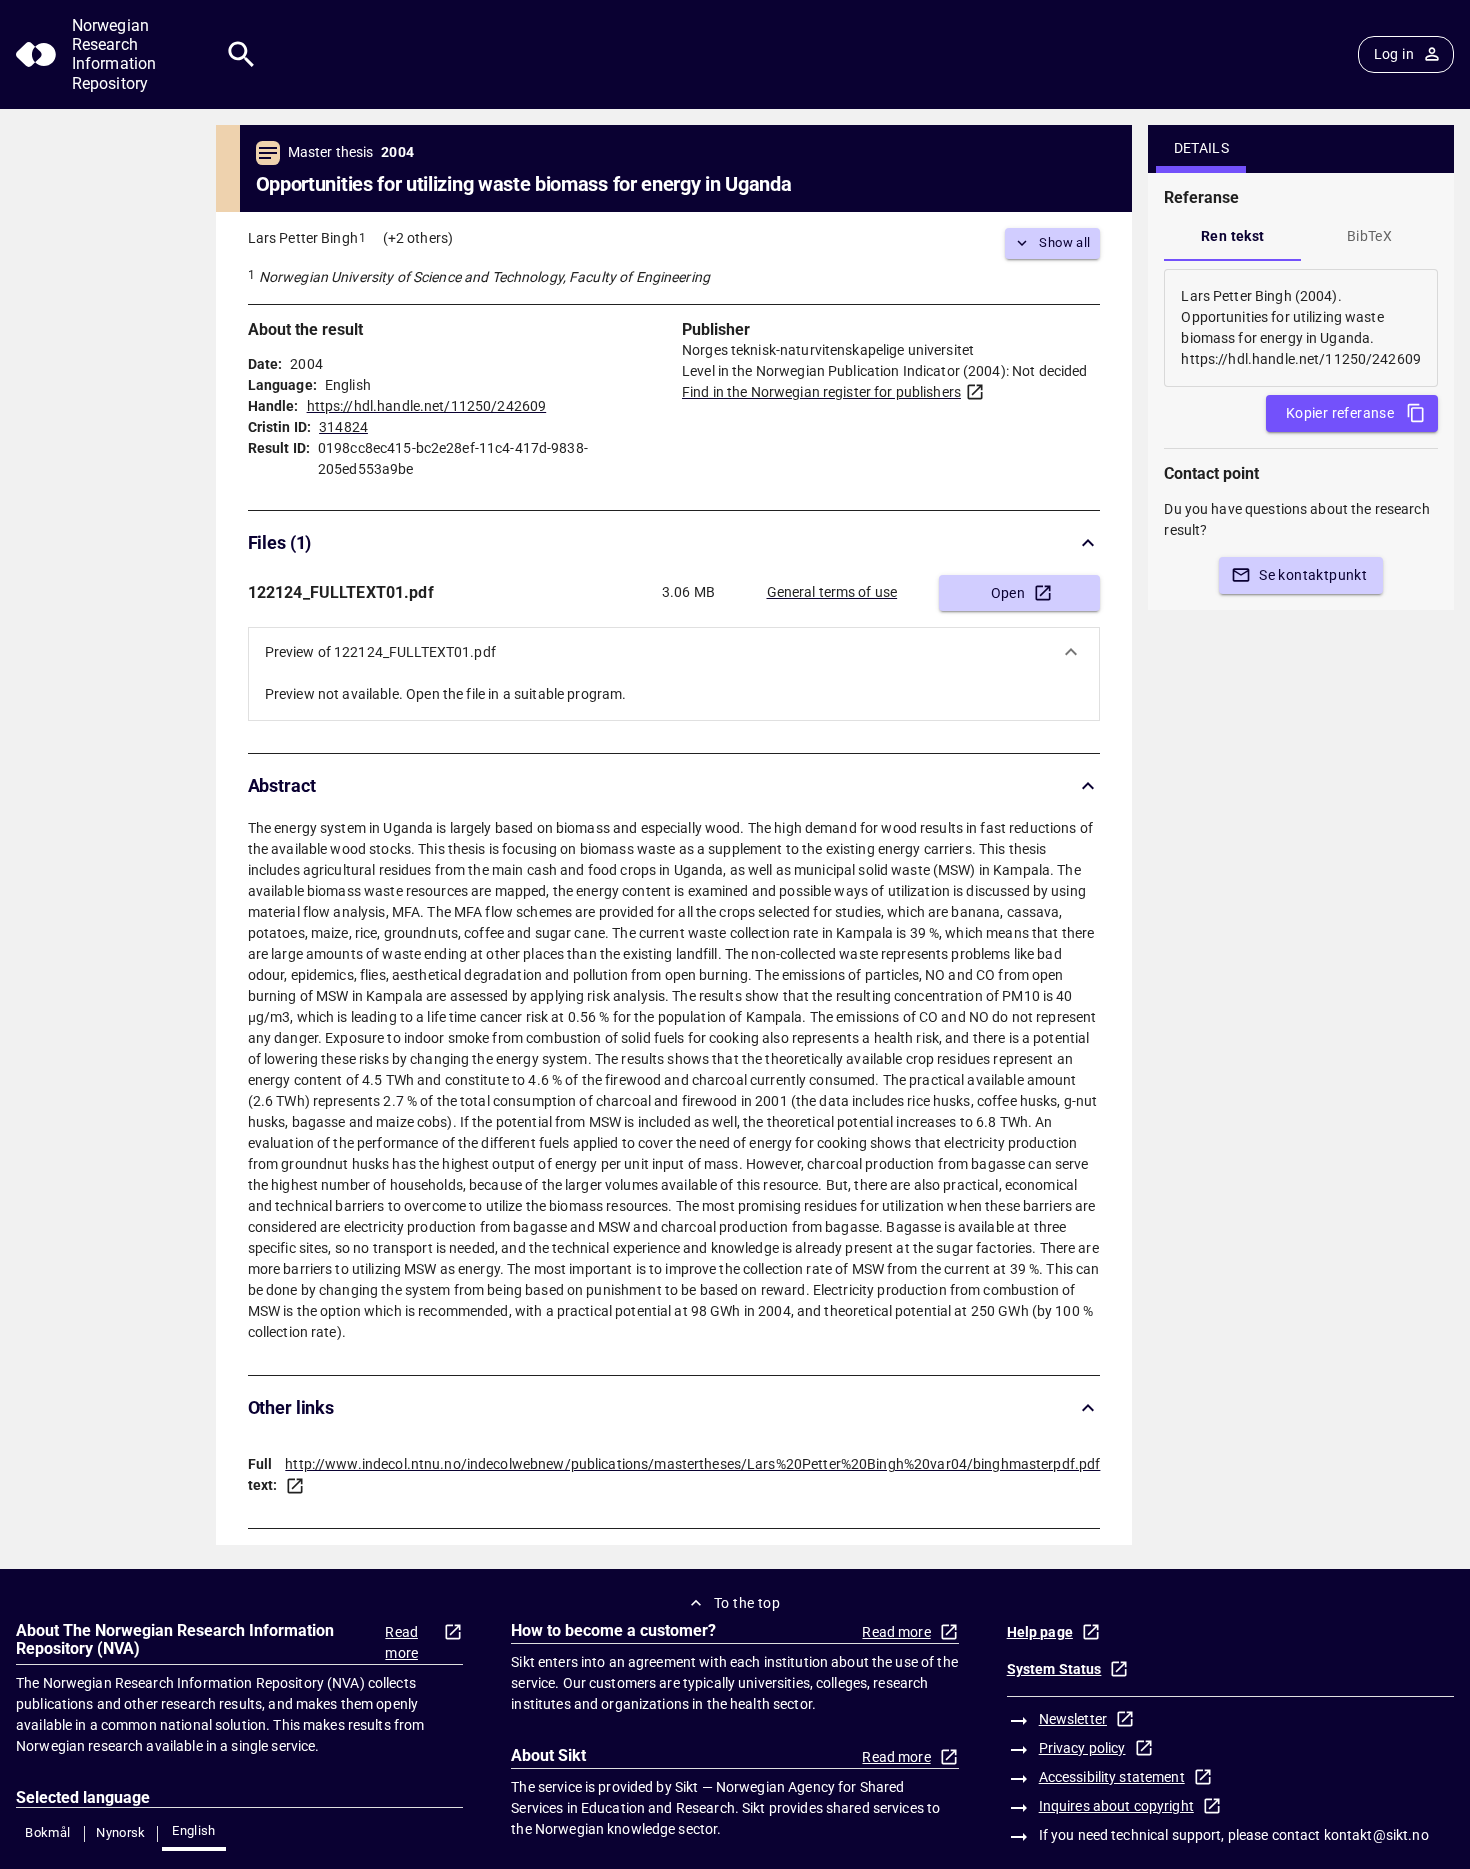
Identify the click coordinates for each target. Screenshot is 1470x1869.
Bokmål (47, 1832)
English (194, 1830)
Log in (1394, 54)
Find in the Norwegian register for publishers (821, 392)
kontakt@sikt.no (1376, 1835)
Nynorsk (121, 1832)
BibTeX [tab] (1369, 236)
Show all (1064, 242)
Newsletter (1073, 1719)
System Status (1054, 1669)
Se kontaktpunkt (1313, 575)
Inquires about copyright (1116, 1806)
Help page (1040, 1632)
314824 (343, 427)
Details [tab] (1202, 148)
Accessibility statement (1112, 1777)
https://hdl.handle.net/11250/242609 (427, 406)
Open (1008, 593)
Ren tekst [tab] (1233, 236)
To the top (747, 1603)
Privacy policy (1082, 1748)
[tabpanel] (1301, 328)
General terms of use (832, 592)
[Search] (241, 54)
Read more (401, 1642)
